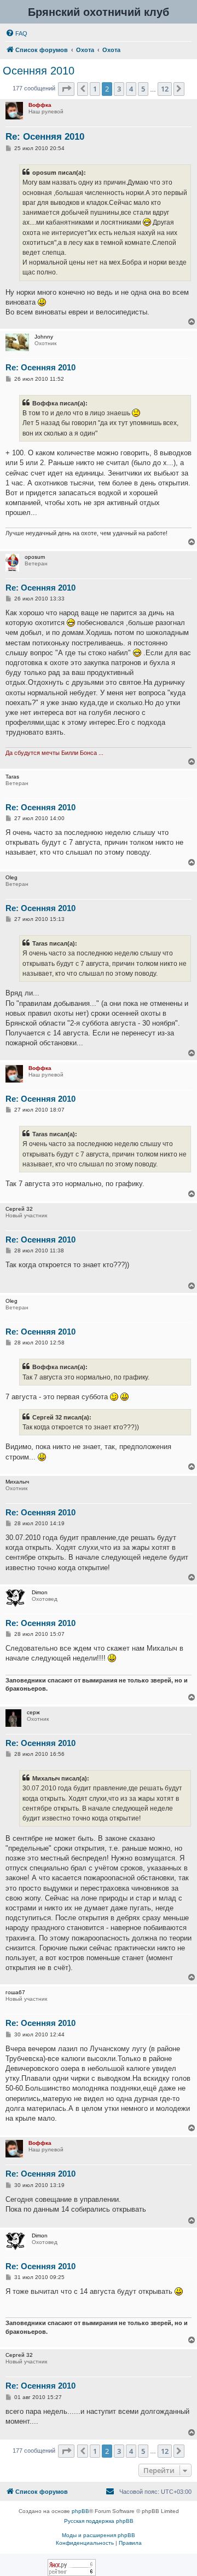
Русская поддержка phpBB (99, 2521)
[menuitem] (16, 33)
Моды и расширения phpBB (99, 2535)
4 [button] (131, 89)
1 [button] (95, 89)
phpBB (80, 2511)
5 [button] (143, 89)
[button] (66, 89)
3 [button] (119, 89)
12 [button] (165, 89)
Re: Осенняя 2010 (45, 137)
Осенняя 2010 (39, 71)
